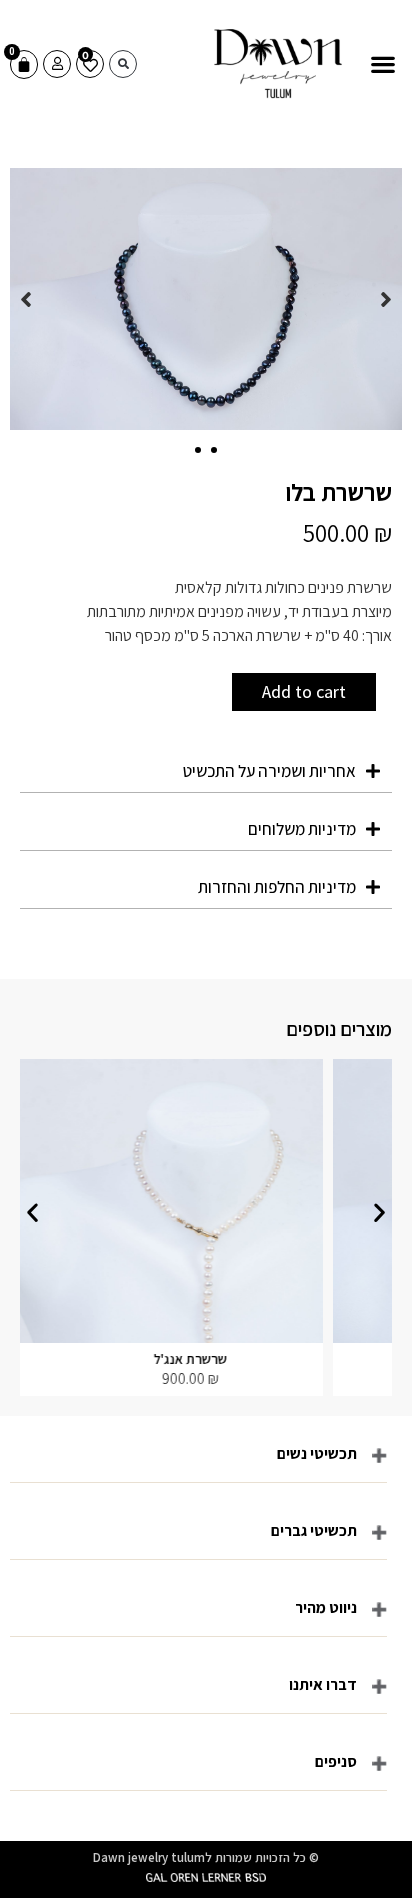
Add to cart (304, 691)
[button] (382, 64)
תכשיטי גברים (314, 1530)
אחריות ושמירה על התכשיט (269, 771)
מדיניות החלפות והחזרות (277, 887)
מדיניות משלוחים (302, 829)
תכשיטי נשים (317, 1453)
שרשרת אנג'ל (223, 1359)
